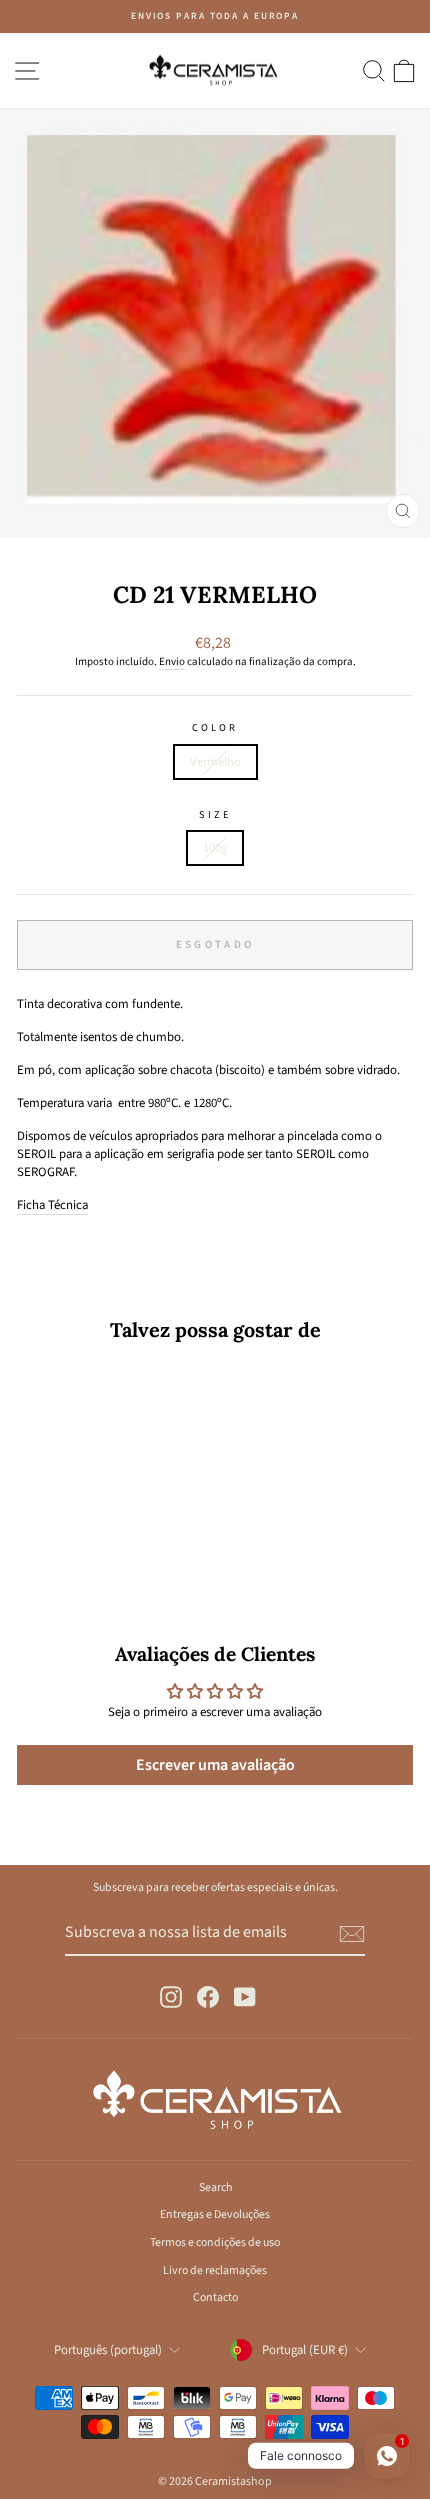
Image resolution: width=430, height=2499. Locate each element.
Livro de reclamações (215, 2270)
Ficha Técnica (52, 1205)
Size (215, 815)
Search (215, 2187)
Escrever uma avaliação (215, 1765)
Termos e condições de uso (215, 2242)
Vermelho (215, 762)
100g (215, 848)
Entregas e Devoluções (215, 2214)
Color (215, 728)
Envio (172, 661)
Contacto (215, 2297)
